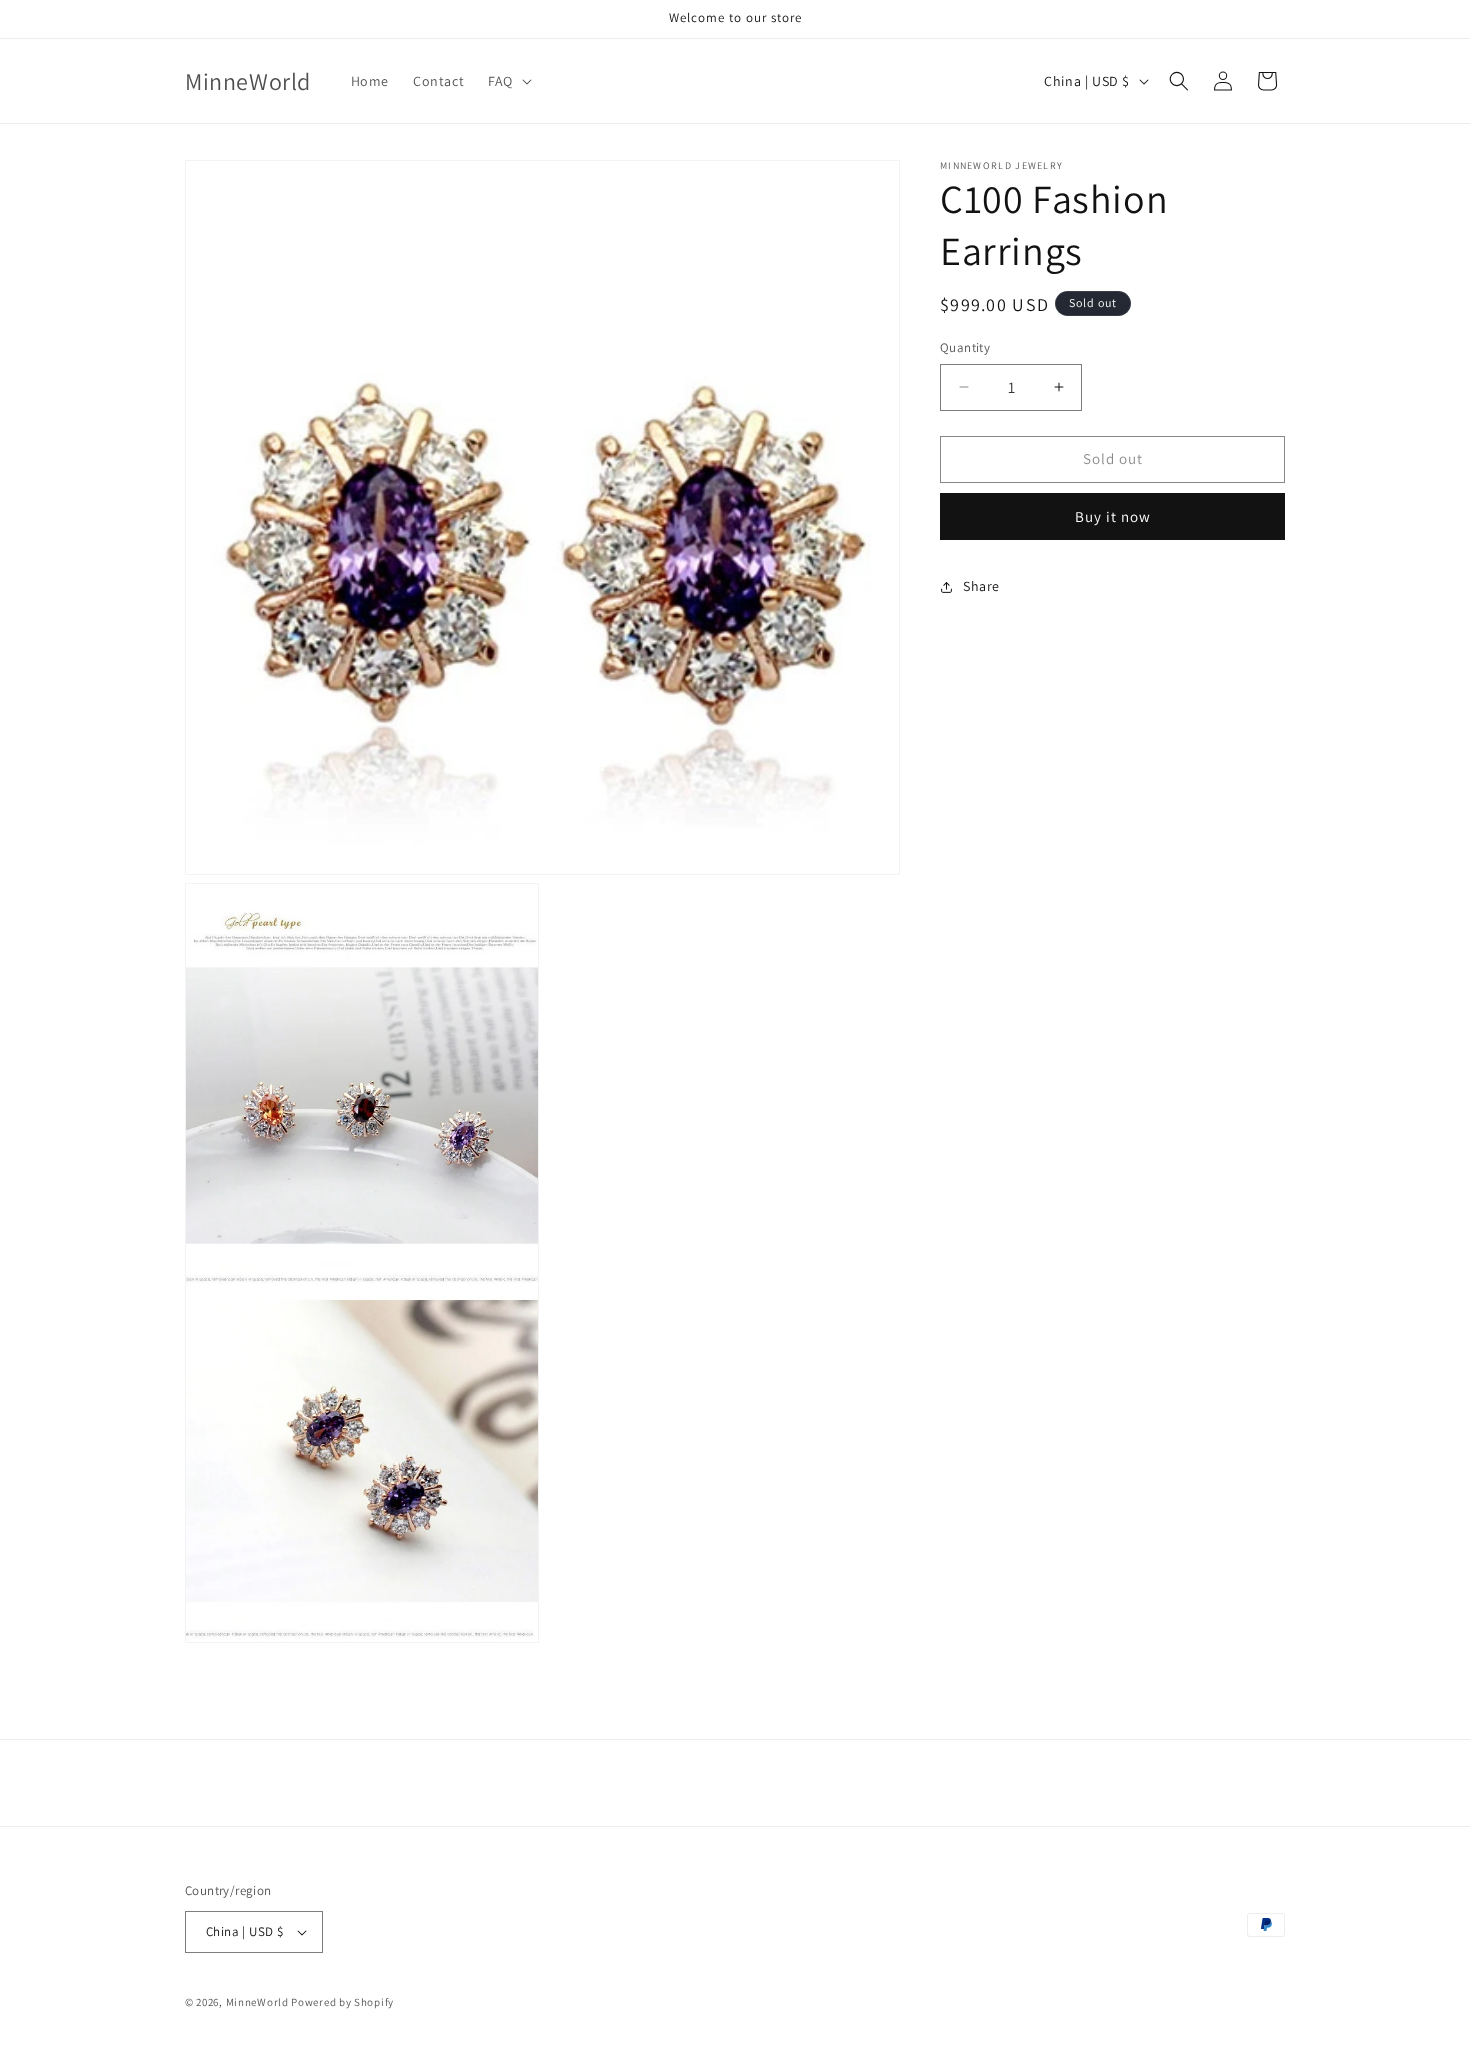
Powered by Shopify (342, 2002)
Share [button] (981, 586)
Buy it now (1113, 516)
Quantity (965, 347)
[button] (508, 81)
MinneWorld (257, 2002)
